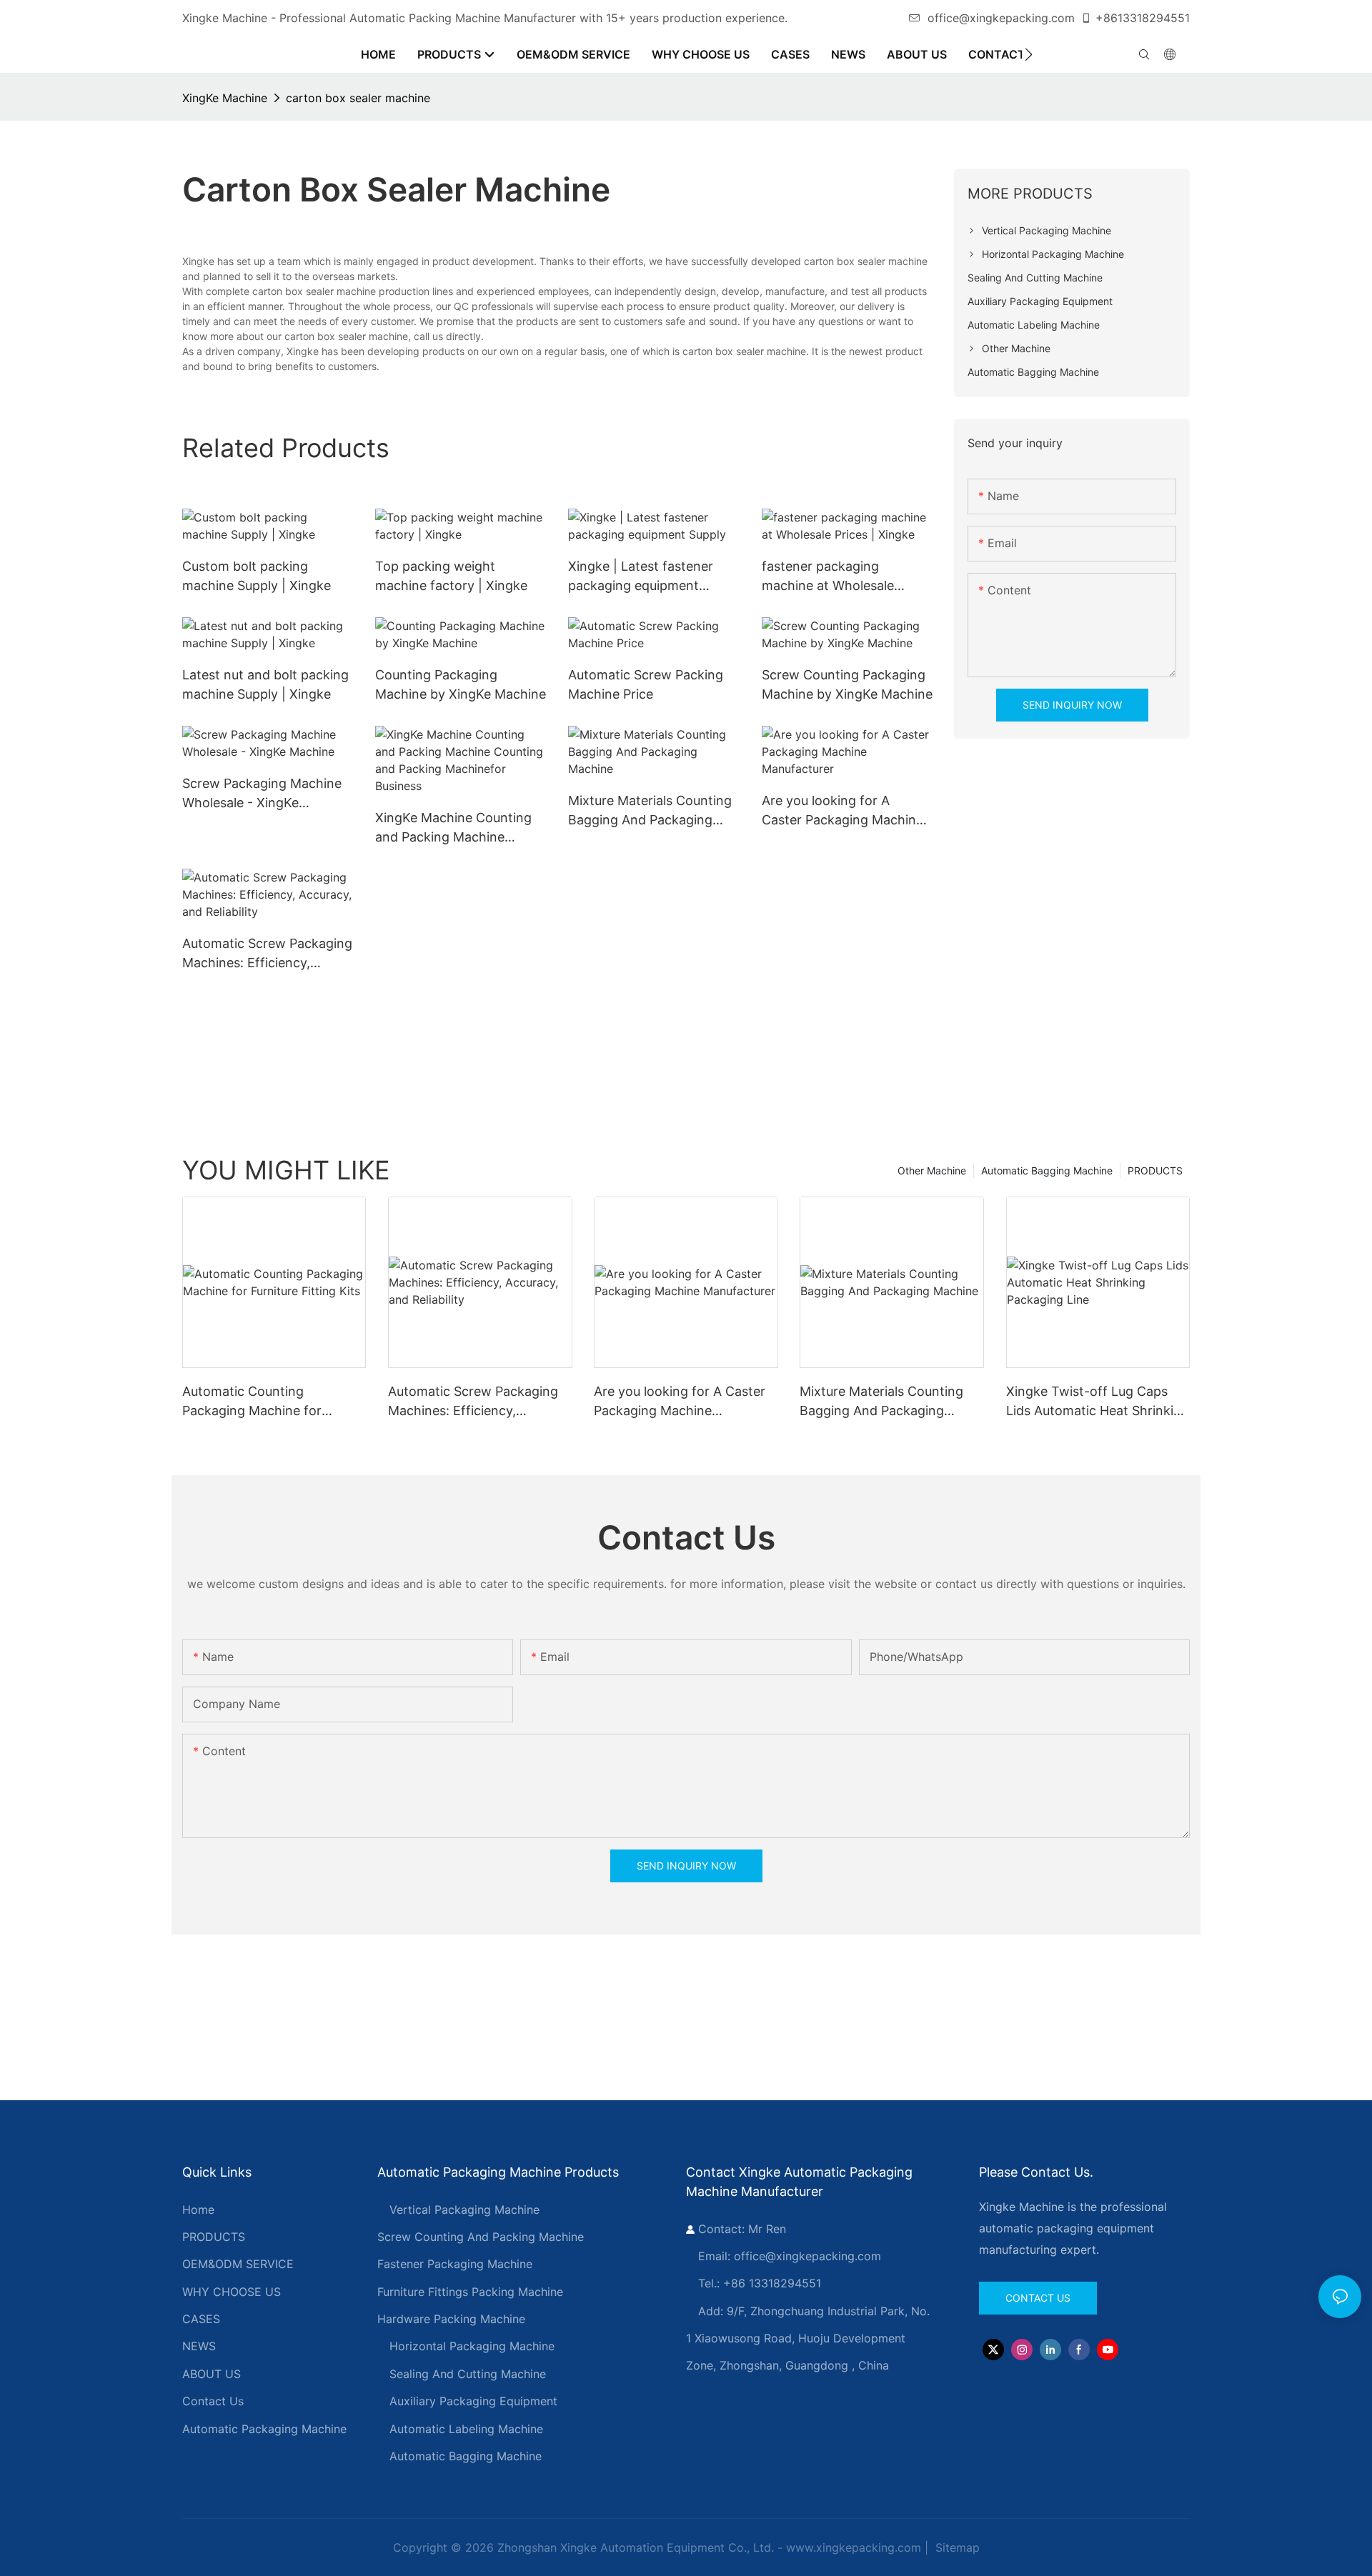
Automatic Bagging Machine (1047, 1170)
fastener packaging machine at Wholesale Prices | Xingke (828, 577)
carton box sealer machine (358, 98)
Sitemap (956, 2547)
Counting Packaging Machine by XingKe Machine (461, 684)
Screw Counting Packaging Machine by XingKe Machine (847, 684)
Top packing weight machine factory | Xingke (451, 576)
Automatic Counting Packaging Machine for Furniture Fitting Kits (252, 1402)
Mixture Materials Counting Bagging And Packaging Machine (650, 811)
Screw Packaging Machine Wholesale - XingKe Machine (262, 794)
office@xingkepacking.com (1001, 18)
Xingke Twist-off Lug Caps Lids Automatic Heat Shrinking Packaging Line (1098, 1402)
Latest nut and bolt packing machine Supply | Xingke (265, 684)
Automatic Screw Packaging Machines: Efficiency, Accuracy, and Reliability (267, 954)
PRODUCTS (1155, 1170)
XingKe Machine (225, 98)
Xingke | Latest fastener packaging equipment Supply (641, 577)
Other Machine (932, 1170)
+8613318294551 (1143, 18)
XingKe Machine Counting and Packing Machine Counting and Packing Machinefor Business (453, 828)
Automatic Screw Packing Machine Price (646, 684)
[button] (1029, 54)
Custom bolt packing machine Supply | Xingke (257, 576)
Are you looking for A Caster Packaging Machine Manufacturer (842, 811)
